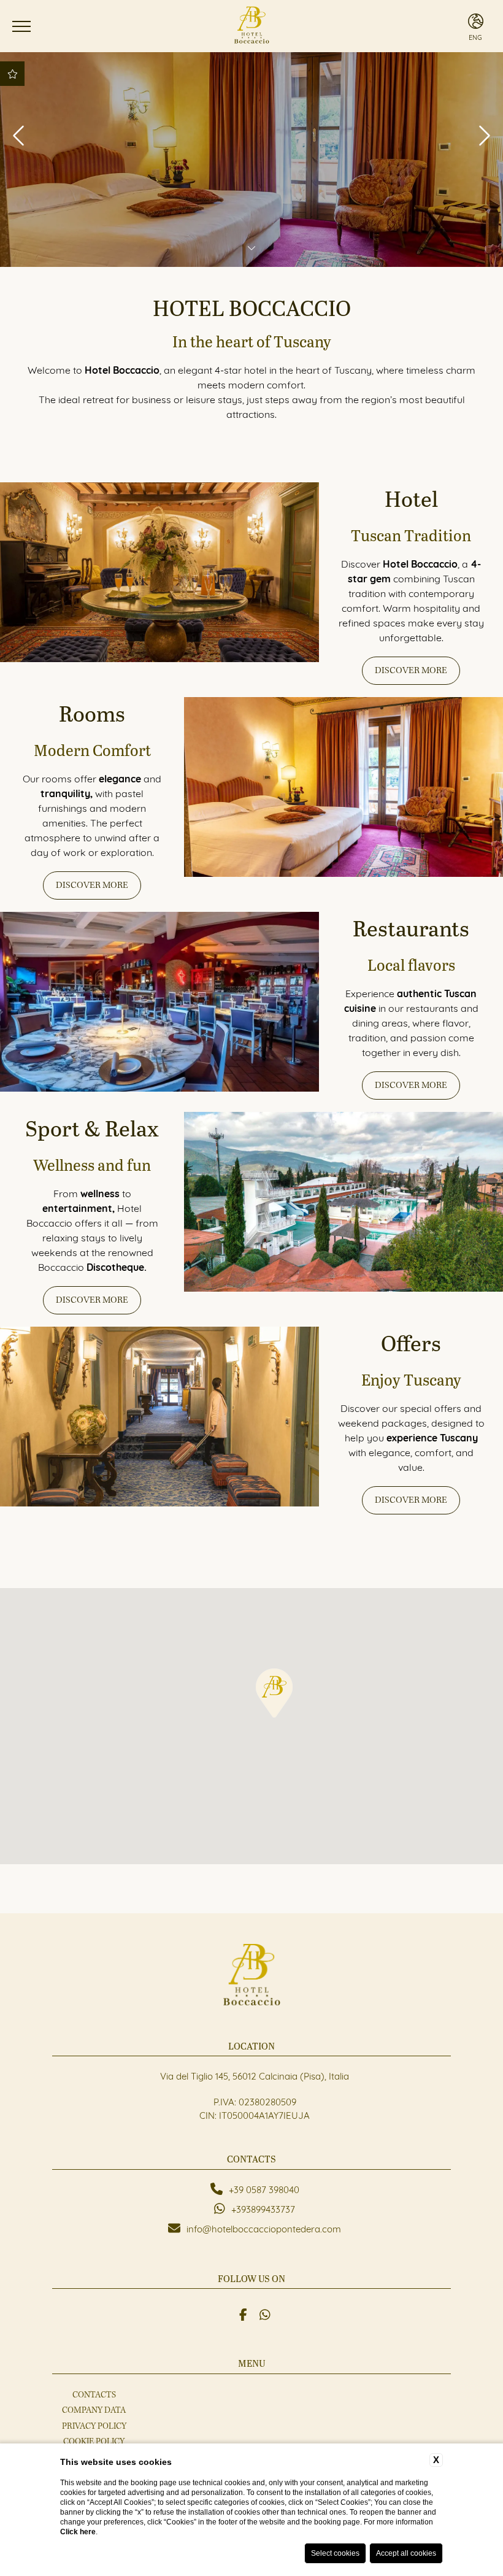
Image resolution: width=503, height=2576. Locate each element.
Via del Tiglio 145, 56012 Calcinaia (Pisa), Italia (255, 2075)
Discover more (411, 670)
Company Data (94, 2410)
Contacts (94, 2395)
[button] (274, 1693)
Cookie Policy (94, 2442)
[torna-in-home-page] (251, 26)
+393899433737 (263, 2208)
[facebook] (243, 2313)
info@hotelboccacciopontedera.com (264, 2228)
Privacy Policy (94, 2426)
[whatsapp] (265, 2313)
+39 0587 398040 (264, 2189)
